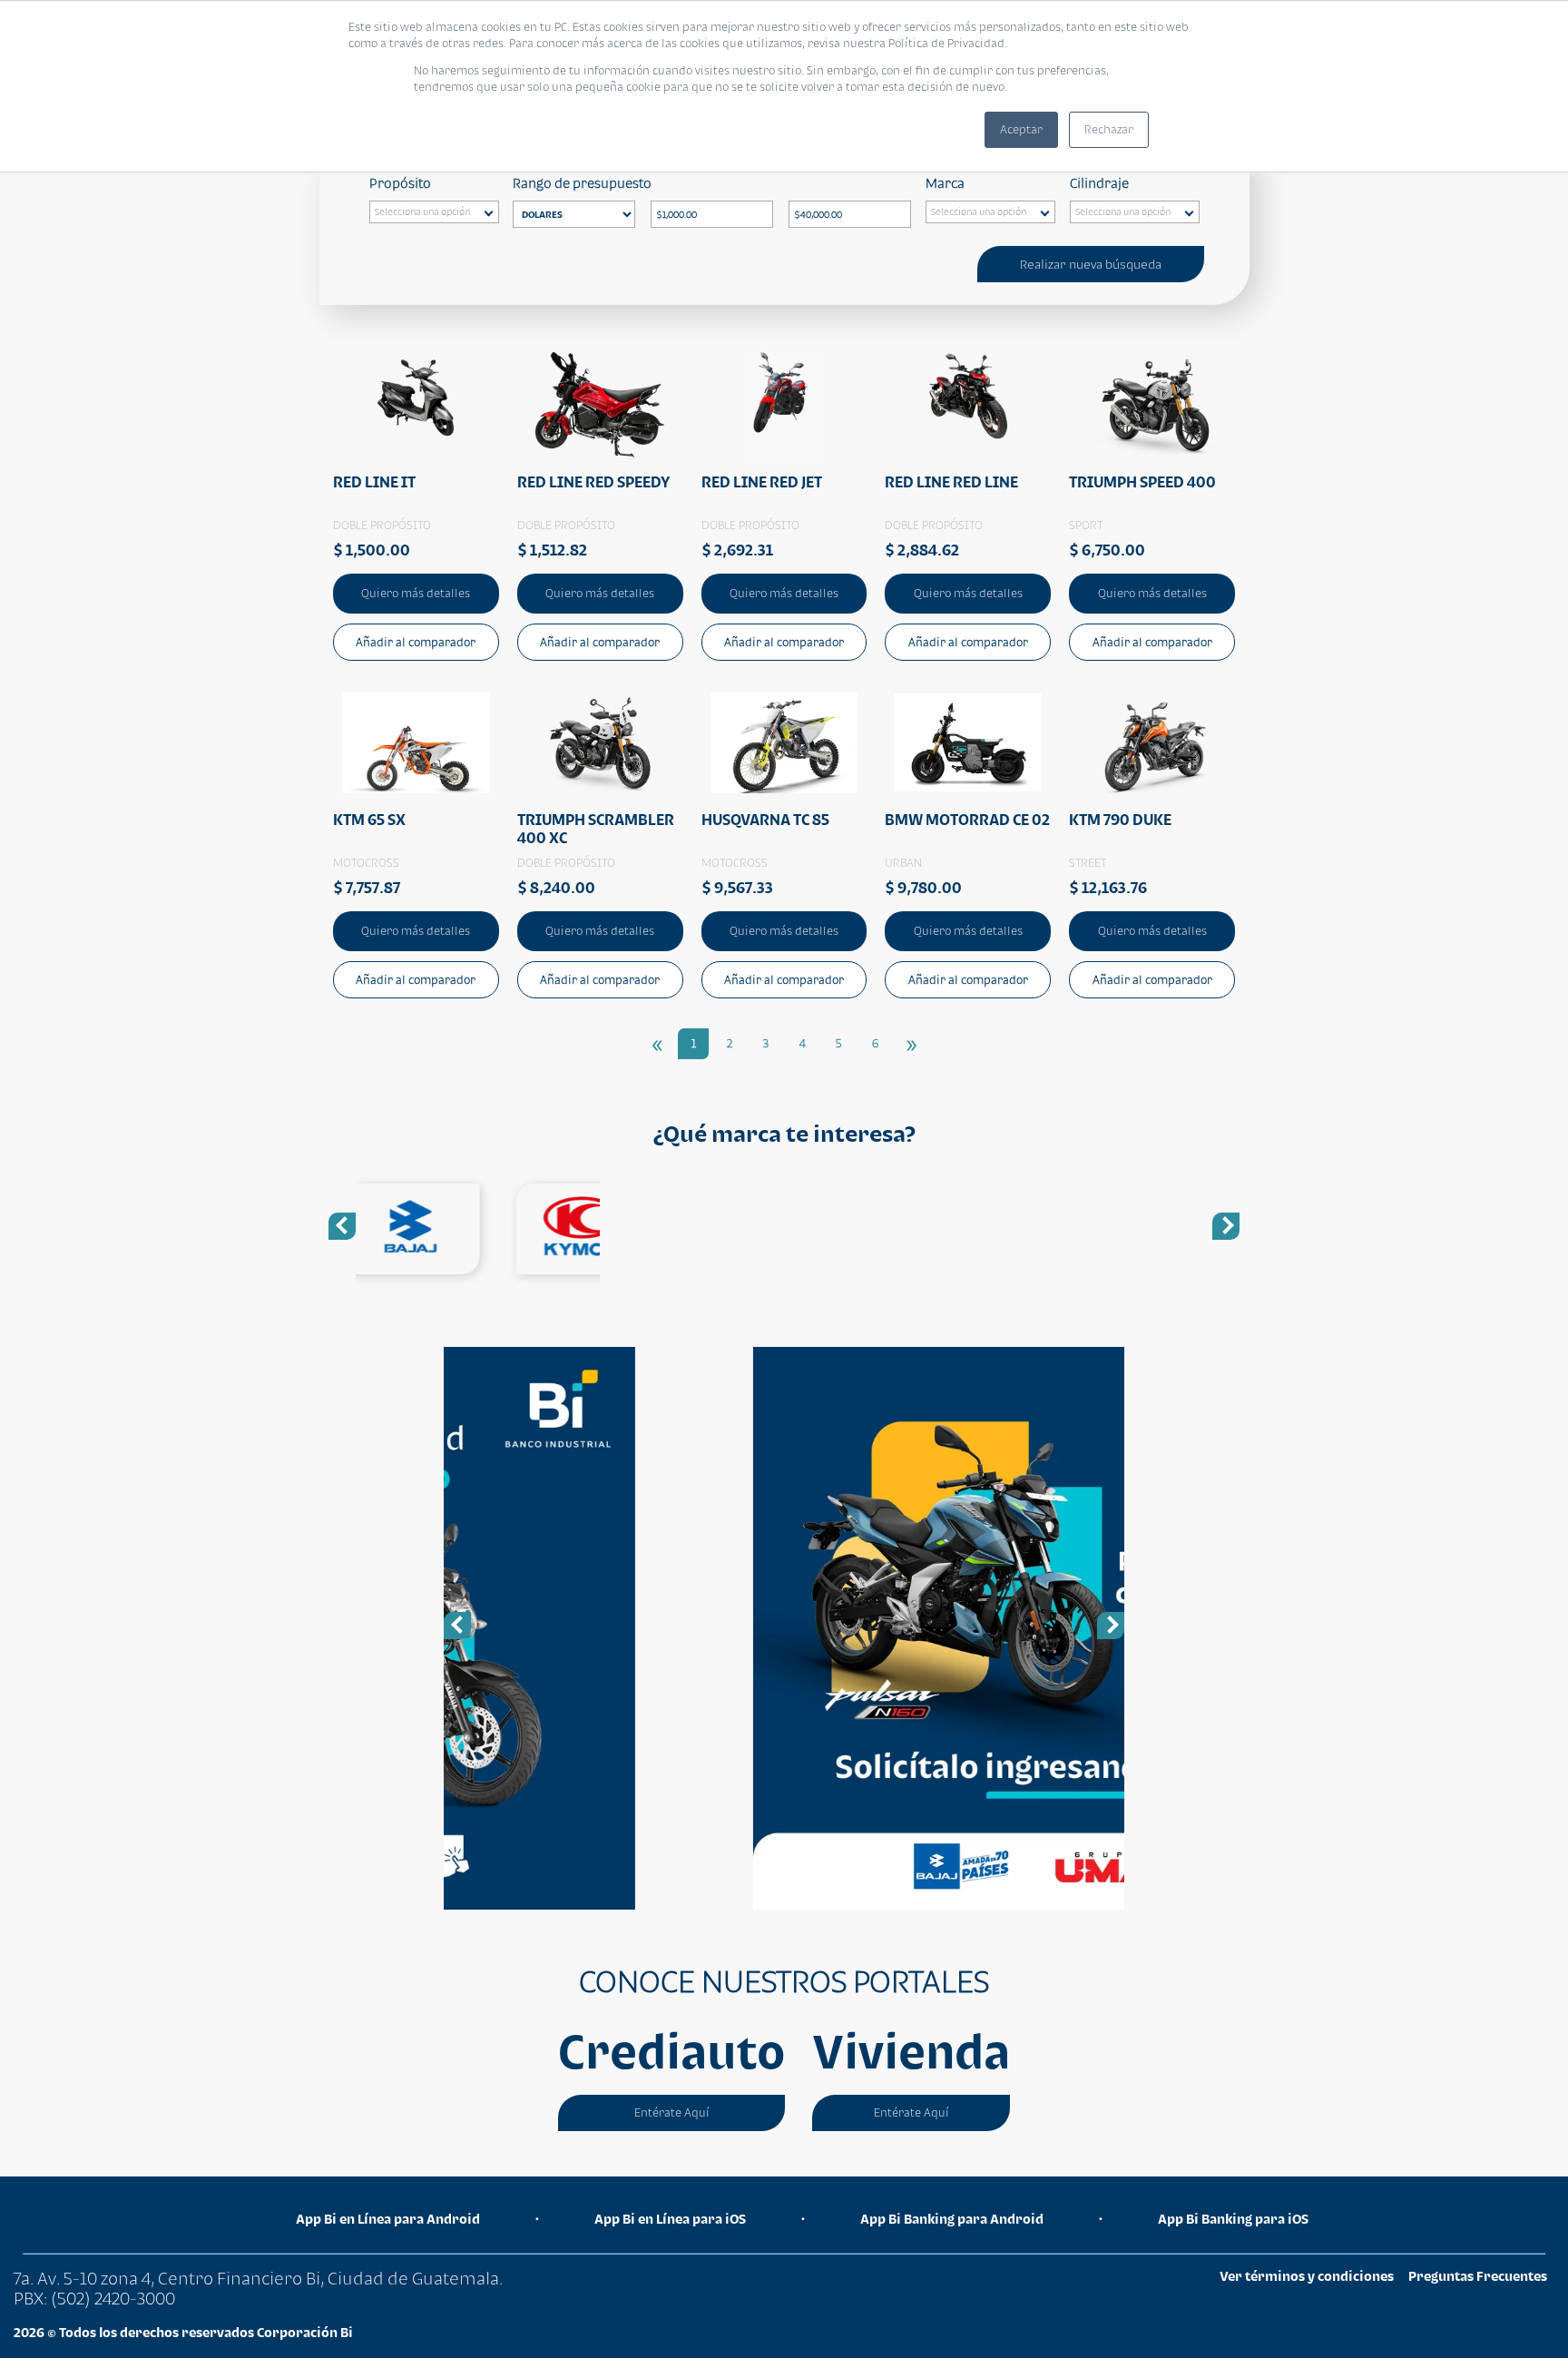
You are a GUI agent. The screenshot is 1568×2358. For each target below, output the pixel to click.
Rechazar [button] (1109, 129)
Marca (945, 183)
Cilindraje (1099, 183)
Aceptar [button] (1021, 129)
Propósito (400, 183)
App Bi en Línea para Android (388, 2219)
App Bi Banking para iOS (1233, 2219)
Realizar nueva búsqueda (1091, 264)
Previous (342, 1226)
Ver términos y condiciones (1307, 2276)
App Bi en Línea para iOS (670, 2219)
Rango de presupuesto (582, 183)
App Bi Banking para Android (952, 2219)
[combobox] (434, 212)
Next (1226, 1226)
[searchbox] (439, 214)
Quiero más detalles (416, 593)
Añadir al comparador (416, 642)
